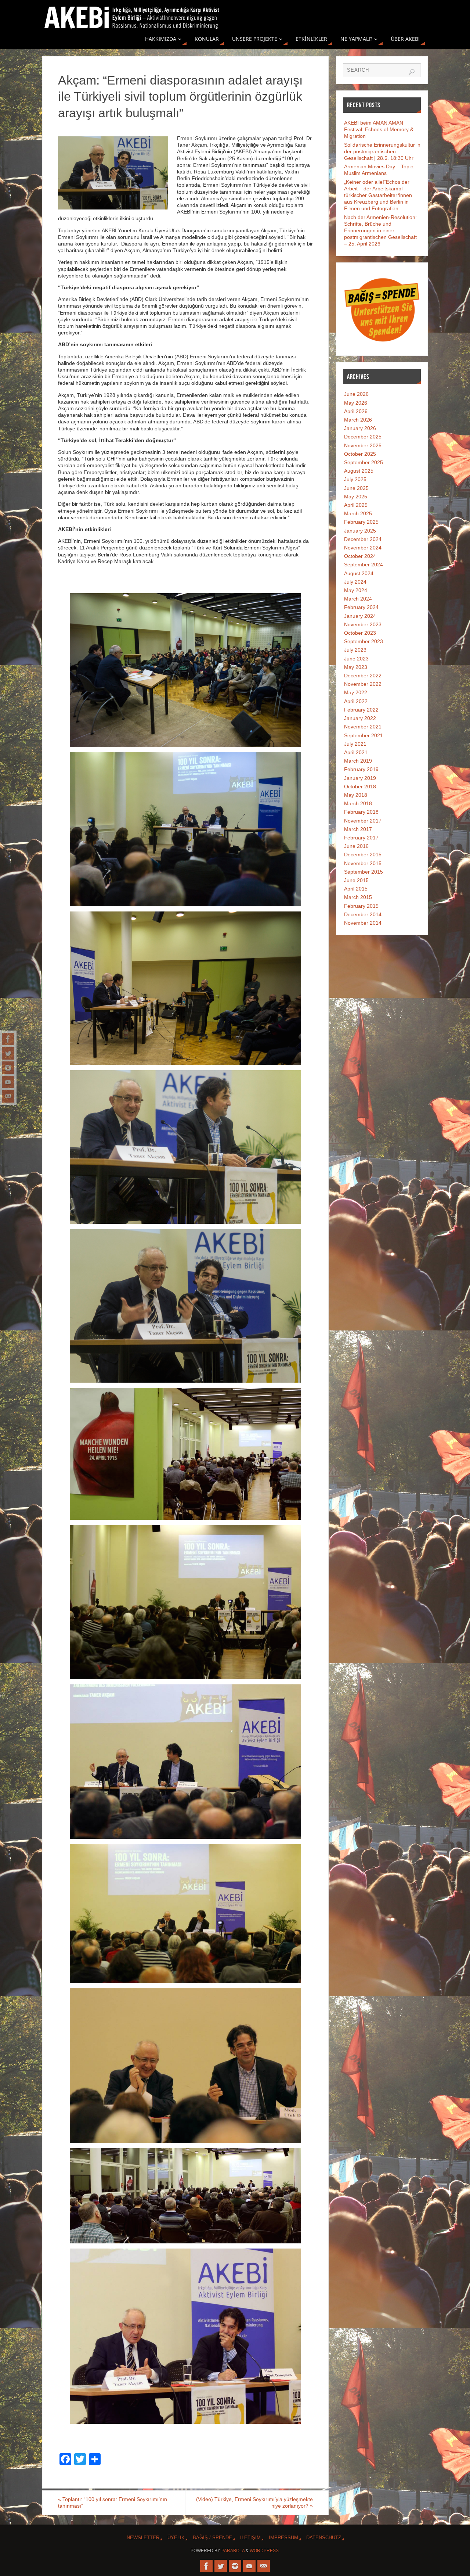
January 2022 (360, 718)
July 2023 (355, 650)
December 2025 (363, 437)
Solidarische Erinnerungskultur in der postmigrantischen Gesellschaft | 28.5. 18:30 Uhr (382, 151)
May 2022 (356, 692)
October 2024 (360, 556)
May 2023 (356, 667)
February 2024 (361, 607)
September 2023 (364, 641)
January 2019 (360, 778)
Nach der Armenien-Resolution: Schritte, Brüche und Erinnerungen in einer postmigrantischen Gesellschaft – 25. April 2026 (380, 231)
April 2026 (356, 411)
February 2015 (361, 906)
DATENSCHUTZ (324, 2538)
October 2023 (360, 633)
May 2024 (356, 590)
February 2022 (361, 710)
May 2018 (356, 795)
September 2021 (364, 735)
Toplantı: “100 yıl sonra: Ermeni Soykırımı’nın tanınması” (113, 2502)
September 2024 (364, 565)
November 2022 (363, 684)
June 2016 (356, 846)
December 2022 (363, 676)
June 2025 (356, 488)
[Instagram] (8, 1068)
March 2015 (358, 897)
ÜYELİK (176, 2538)
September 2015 (364, 872)
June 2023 (356, 659)
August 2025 (359, 471)
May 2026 (356, 403)
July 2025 (355, 479)
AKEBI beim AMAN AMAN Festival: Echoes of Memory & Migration (379, 129)
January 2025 (360, 531)
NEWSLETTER (143, 2538)
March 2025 (358, 513)
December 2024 (363, 539)
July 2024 (355, 582)
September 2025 (364, 462)
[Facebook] (8, 1039)
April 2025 (356, 505)
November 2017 (363, 821)
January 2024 (360, 616)
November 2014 (363, 923)
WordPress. (265, 2551)
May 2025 (356, 497)
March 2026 (358, 420)
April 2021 (356, 752)
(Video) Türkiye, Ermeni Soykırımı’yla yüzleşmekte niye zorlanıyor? (254, 2502)
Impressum (283, 2538)
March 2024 (358, 599)
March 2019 (358, 761)
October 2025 (360, 454)
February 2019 (361, 769)
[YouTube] (8, 1082)
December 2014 (363, 914)
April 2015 (356, 889)
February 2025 (361, 522)
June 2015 (356, 880)
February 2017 (361, 838)
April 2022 (356, 701)
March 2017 (358, 829)
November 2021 (363, 727)
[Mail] (8, 1096)
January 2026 (360, 428)
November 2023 (363, 624)
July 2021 (355, 744)
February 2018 (361, 812)
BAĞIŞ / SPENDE (212, 2538)
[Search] (412, 72)
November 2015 (363, 863)
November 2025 (363, 445)
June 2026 (356, 394)
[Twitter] (8, 1053)
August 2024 (359, 573)
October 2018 (360, 787)
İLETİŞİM (250, 2538)
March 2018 (358, 803)
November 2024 (363, 548)
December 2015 (363, 855)
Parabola (233, 2551)
